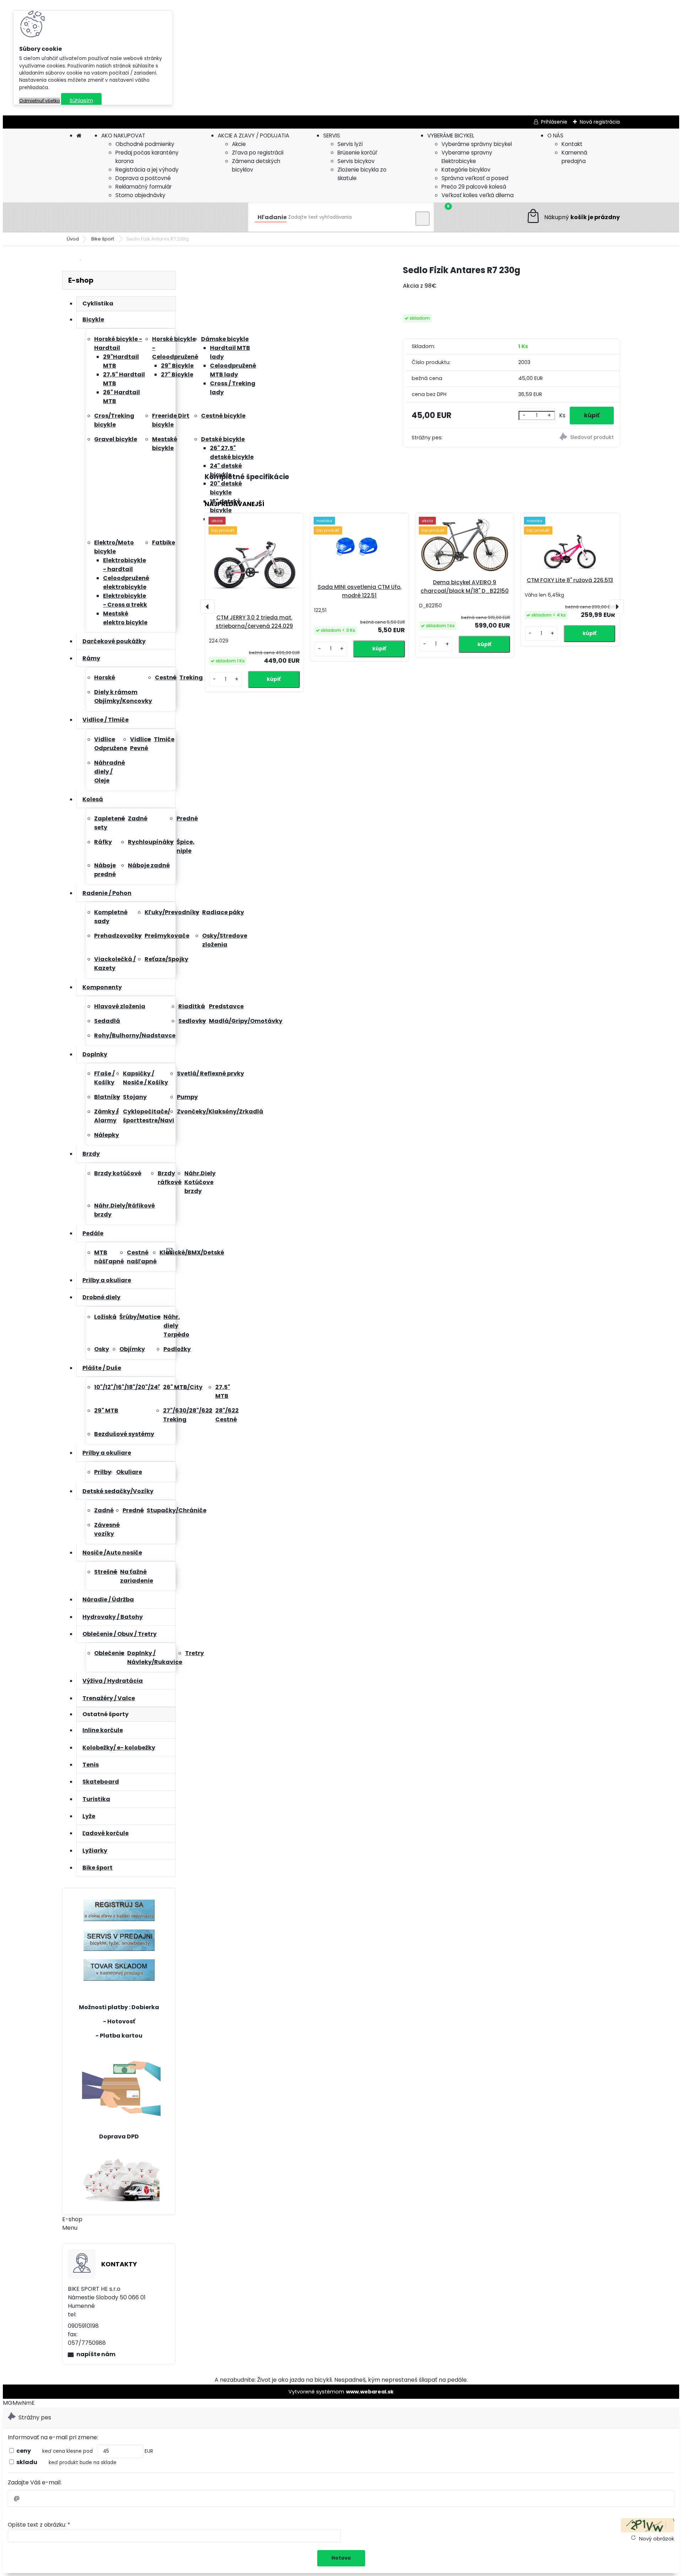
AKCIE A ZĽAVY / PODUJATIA (253, 135)
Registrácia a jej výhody (147, 170)
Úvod (73, 239)
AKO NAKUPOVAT (123, 135)
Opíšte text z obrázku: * (39, 2525)
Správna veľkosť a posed (475, 178)
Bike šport (103, 239)
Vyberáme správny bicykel (477, 144)
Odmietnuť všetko (40, 101)
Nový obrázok (657, 2539)
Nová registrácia (600, 122)
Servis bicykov (356, 161)
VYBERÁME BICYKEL (451, 135)
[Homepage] (79, 135)
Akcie (239, 144)
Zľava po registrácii (258, 153)
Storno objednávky (140, 195)
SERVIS (332, 135)
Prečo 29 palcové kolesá (474, 187)
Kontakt (572, 144)
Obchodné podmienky (145, 144)
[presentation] (207, 607)
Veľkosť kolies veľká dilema (478, 195)
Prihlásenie (554, 122)
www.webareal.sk (370, 2392)
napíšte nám (96, 2354)
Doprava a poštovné (143, 178)
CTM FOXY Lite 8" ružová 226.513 (570, 580)
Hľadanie (272, 217)
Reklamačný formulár (144, 187)
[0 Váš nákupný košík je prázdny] (573, 217)
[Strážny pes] (566, 438)
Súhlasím (81, 101)
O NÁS (555, 135)
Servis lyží (350, 144)
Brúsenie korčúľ (358, 153)
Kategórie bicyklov (466, 170)
